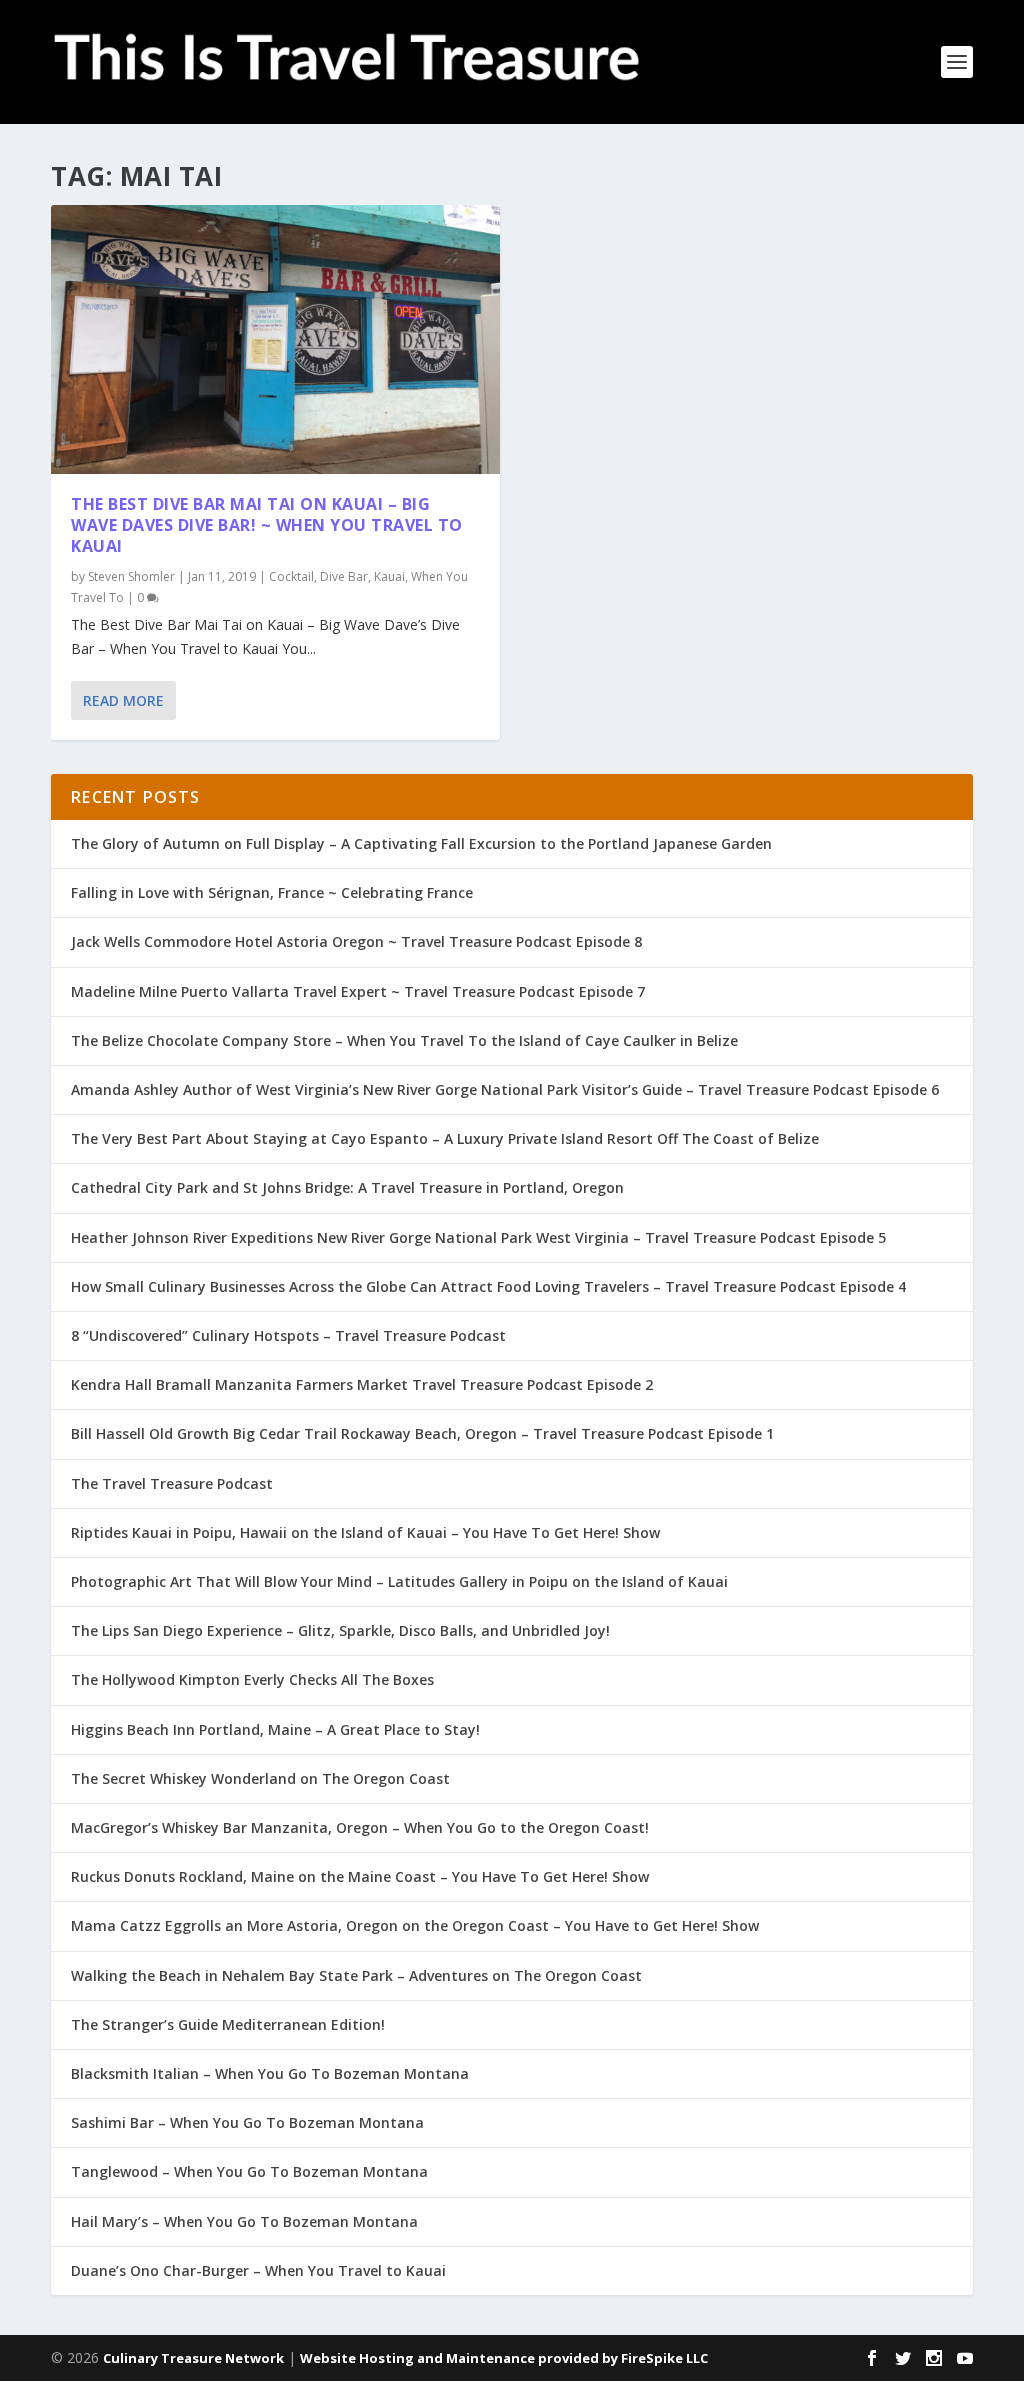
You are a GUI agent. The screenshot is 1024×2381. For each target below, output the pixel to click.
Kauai (389, 576)
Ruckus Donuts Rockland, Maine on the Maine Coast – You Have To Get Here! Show (360, 1876)
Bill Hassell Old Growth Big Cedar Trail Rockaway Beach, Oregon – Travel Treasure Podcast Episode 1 (422, 1433)
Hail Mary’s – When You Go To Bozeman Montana (244, 2221)
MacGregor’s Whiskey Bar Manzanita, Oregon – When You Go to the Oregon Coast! (360, 1827)
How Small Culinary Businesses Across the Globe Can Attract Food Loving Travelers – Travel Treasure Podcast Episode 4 (488, 1286)
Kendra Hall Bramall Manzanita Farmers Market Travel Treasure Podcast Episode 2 (362, 1384)
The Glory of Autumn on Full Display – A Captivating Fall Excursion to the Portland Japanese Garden (421, 843)
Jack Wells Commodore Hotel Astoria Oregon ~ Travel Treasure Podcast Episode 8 (356, 941)
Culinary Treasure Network (193, 2358)
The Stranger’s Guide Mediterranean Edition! (228, 2024)
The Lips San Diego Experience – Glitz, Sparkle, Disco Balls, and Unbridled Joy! (340, 1630)
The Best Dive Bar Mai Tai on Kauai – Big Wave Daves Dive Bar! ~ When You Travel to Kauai (267, 525)
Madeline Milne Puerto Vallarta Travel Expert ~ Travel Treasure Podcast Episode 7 (358, 991)
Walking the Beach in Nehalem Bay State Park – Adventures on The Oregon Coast (356, 1975)
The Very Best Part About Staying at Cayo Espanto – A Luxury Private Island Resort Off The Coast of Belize (445, 1138)
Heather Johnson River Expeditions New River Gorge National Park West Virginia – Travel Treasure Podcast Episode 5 (478, 1237)
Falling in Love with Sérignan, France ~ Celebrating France (272, 892)
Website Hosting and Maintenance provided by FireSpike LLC (504, 2358)
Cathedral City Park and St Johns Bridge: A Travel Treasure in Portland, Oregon (347, 1187)
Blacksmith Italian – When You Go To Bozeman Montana (270, 2073)
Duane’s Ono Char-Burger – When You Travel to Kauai (258, 2270)
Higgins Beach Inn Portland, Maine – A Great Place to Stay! (275, 1729)
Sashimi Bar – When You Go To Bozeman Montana (247, 2122)
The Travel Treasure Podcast (172, 1483)
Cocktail (291, 576)
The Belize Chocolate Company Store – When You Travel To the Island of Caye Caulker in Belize (404, 1040)
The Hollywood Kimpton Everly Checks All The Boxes (252, 1679)
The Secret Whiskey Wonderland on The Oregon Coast (260, 1778)
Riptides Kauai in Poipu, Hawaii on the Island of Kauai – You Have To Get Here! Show (365, 1532)
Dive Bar (344, 576)
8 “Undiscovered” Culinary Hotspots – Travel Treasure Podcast (288, 1335)
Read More (123, 700)
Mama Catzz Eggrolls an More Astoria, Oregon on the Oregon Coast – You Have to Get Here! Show (415, 1925)
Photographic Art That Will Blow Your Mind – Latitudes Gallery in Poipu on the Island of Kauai (399, 1581)
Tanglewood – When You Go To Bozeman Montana (249, 2171)
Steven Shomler (131, 576)
